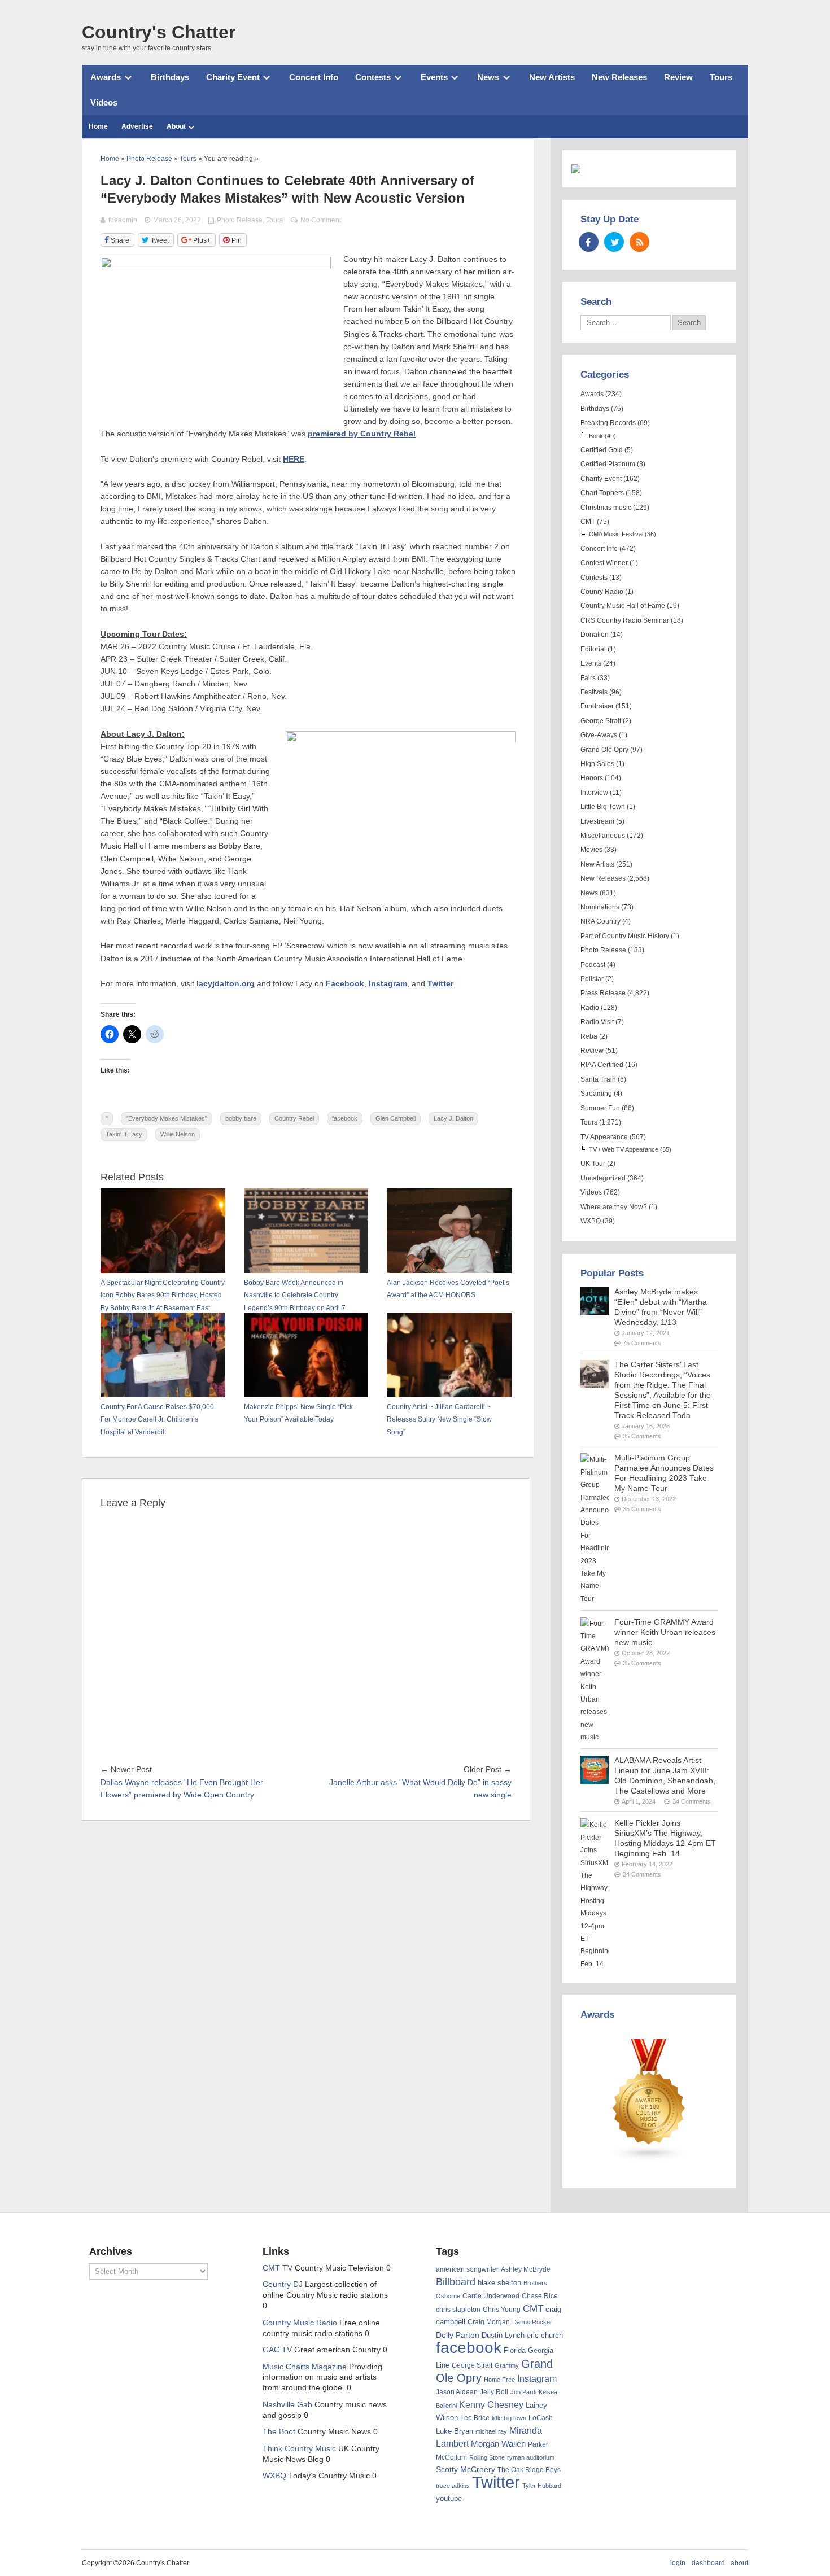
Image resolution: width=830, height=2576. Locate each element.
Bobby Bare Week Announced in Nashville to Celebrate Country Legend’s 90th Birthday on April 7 (295, 1295)
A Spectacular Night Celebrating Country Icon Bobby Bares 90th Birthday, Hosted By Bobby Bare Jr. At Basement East (163, 1295)
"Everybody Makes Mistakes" (167, 1118)
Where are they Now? (614, 1207)
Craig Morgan (489, 2322)
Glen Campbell (396, 1118)
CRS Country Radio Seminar (625, 620)
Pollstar (592, 979)
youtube (449, 2498)
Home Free (499, 2380)
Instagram (537, 2378)
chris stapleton (458, 2310)
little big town (509, 2418)
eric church (545, 2335)
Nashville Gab (287, 2405)
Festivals (594, 692)
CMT (588, 522)
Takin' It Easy (124, 1134)
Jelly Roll (494, 2392)
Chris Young (502, 2310)
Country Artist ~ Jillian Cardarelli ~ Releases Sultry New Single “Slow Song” (439, 1420)
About (176, 126)
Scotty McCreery (466, 2470)
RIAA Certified (602, 1065)
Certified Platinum (608, 464)
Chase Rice (540, 2296)
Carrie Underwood (491, 2296)
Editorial (593, 649)
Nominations (600, 907)
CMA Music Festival (616, 534)
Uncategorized (603, 1178)
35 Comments (642, 1436)
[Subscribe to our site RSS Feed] (639, 242)
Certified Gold (602, 450)
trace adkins (453, 2486)
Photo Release (240, 220)
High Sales (597, 764)
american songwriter (467, 2269)
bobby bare (241, 1118)
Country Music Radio (300, 2323)
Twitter (496, 2482)
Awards (106, 77)
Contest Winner (604, 563)
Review (678, 77)
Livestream (597, 821)
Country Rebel (294, 1118)
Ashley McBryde (526, 2269)
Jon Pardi (523, 2392)
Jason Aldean (457, 2392)
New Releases (619, 77)
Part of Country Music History (625, 936)
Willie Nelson (178, 1134)
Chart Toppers (602, 493)
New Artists (552, 77)
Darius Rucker (532, 2322)
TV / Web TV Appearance (624, 1149)
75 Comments (642, 1343)
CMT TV (278, 2268)
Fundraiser (597, 706)
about (739, 2563)
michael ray (491, 2431)
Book (596, 436)
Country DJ (283, 2284)
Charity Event (233, 77)
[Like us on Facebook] (589, 242)
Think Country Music (299, 2449)
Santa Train (598, 1079)
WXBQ (591, 1221)
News (488, 77)
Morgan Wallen (498, 2444)
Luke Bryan (455, 2431)
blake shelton (499, 2283)
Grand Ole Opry (604, 750)
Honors (592, 778)
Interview (594, 793)
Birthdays (170, 77)
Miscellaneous (603, 836)
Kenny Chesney (491, 2405)
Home (98, 126)
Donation (595, 635)
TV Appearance (604, 1137)
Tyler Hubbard (542, 2486)
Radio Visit (597, 1022)
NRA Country (600, 921)
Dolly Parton (458, 2335)
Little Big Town (603, 807)
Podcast (593, 965)
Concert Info (314, 77)
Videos (104, 102)
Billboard (456, 2282)
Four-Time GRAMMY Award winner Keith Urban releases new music (665, 1632)
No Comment (321, 220)
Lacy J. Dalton (453, 1118)
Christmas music (606, 508)
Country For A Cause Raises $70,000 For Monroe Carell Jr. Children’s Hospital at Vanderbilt (157, 1420)
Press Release (603, 993)
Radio (590, 1008)
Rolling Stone (487, 2457)
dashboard (708, 2563)
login (678, 2563)
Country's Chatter (159, 32)
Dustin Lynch (503, 2335)
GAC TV (277, 2350)
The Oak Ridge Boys (529, 2470)
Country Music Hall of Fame (623, 606)
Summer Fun (600, 1108)
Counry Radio (602, 592)
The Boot (279, 2432)
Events (434, 77)
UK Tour (593, 1164)
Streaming (596, 1094)
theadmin (123, 220)
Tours (721, 77)
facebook (345, 1118)
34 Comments (692, 1801)
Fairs (588, 678)
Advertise (137, 126)
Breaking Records (608, 423)
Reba (589, 1036)
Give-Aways (599, 735)
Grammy (507, 2365)
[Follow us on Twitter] (614, 242)
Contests (373, 77)
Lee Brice (475, 2418)
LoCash (541, 2418)
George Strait (601, 721)
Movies (591, 850)
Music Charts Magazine (305, 2367)
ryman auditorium (531, 2457)
